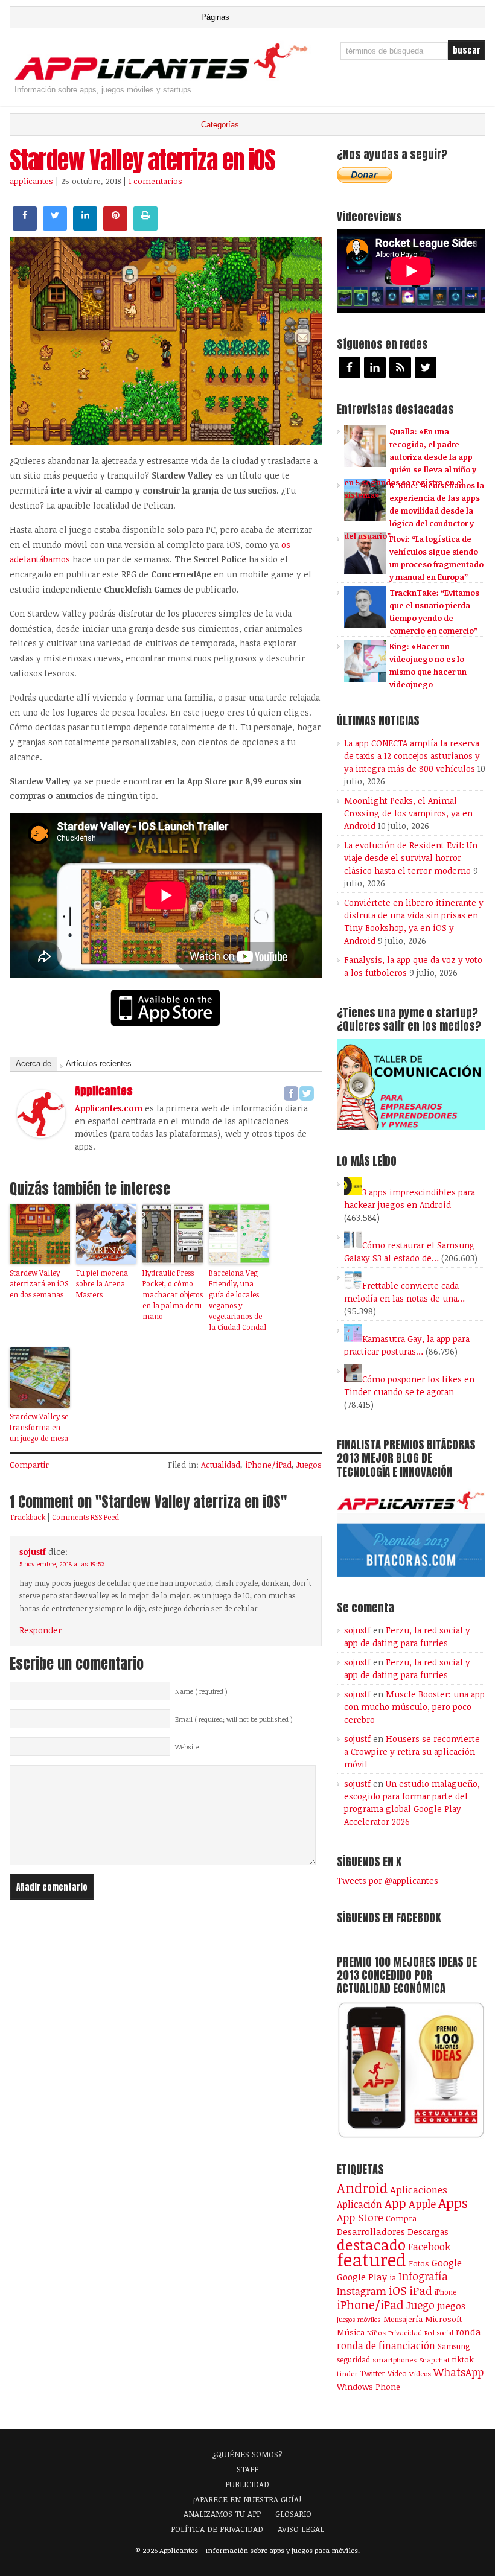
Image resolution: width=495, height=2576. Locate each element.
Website (187, 1747)
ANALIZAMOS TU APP (222, 2514)
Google (447, 2263)
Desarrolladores (371, 2231)
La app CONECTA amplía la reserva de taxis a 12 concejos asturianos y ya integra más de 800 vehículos (412, 756)
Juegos (309, 1465)
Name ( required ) (201, 1691)
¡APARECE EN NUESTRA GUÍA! (247, 2499)
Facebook (429, 2246)
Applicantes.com (109, 1108)
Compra (401, 2218)
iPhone (445, 2292)
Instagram (362, 2291)
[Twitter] (307, 1093)
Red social (439, 2333)
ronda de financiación (386, 2345)
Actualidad (221, 1465)
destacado (371, 2244)
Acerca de (34, 1064)
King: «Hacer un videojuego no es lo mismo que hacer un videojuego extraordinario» (405, 672)
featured (372, 2259)
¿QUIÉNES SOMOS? (247, 2454)
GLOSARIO (293, 2514)
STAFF (247, 2469)
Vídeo (397, 2374)
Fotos (419, 2263)
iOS (398, 2290)
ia (393, 2277)
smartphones (394, 2360)
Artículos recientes (99, 1064)
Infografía (423, 2276)
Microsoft (443, 2319)
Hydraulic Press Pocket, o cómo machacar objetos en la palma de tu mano (173, 1294)
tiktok (463, 2359)
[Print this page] (145, 227)
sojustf (33, 1552)
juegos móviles (359, 2319)
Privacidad (405, 2333)
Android (362, 2188)
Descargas (428, 2232)
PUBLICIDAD (247, 2484)
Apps (453, 2203)
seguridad (353, 2359)
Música (351, 2332)
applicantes (31, 181)
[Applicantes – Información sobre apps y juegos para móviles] (164, 79)
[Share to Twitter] (55, 227)
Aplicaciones (419, 2190)
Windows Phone (369, 2386)
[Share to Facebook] (25, 227)
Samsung (454, 2346)
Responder (40, 1630)
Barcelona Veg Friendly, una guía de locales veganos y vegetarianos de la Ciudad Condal (238, 1300)
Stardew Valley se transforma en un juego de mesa (39, 1427)
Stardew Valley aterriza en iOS (142, 160)
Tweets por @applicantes (388, 1881)
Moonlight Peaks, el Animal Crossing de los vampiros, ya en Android (408, 813)
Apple (422, 2204)
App (395, 2203)
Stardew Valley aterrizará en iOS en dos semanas (39, 1283)
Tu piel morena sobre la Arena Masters (102, 1283)
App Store (360, 2217)
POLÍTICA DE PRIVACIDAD (217, 2529)
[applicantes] (41, 1134)
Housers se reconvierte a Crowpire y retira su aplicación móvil (412, 1751)
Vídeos (420, 2373)
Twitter (372, 2373)
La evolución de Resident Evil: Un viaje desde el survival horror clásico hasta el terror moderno (411, 858)
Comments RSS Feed (85, 1517)
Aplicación (359, 2204)
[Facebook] (291, 1093)
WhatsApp (458, 2372)
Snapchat (434, 2360)
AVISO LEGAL (301, 2529)
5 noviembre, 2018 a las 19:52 (62, 1564)
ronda (468, 2332)
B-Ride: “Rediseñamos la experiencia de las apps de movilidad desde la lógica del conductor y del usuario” (414, 510)
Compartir (29, 1465)
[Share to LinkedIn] (85, 227)
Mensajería (403, 2319)
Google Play (362, 2277)
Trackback (27, 1517)
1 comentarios (155, 181)
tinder (347, 2374)
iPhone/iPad (268, 1465)
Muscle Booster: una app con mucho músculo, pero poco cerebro (414, 1707)
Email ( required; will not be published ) (234, 1719)
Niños (376, 2333)
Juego (420, 2305)
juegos (451, 2306)
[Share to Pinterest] (115, 227)
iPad (421, 2290)
